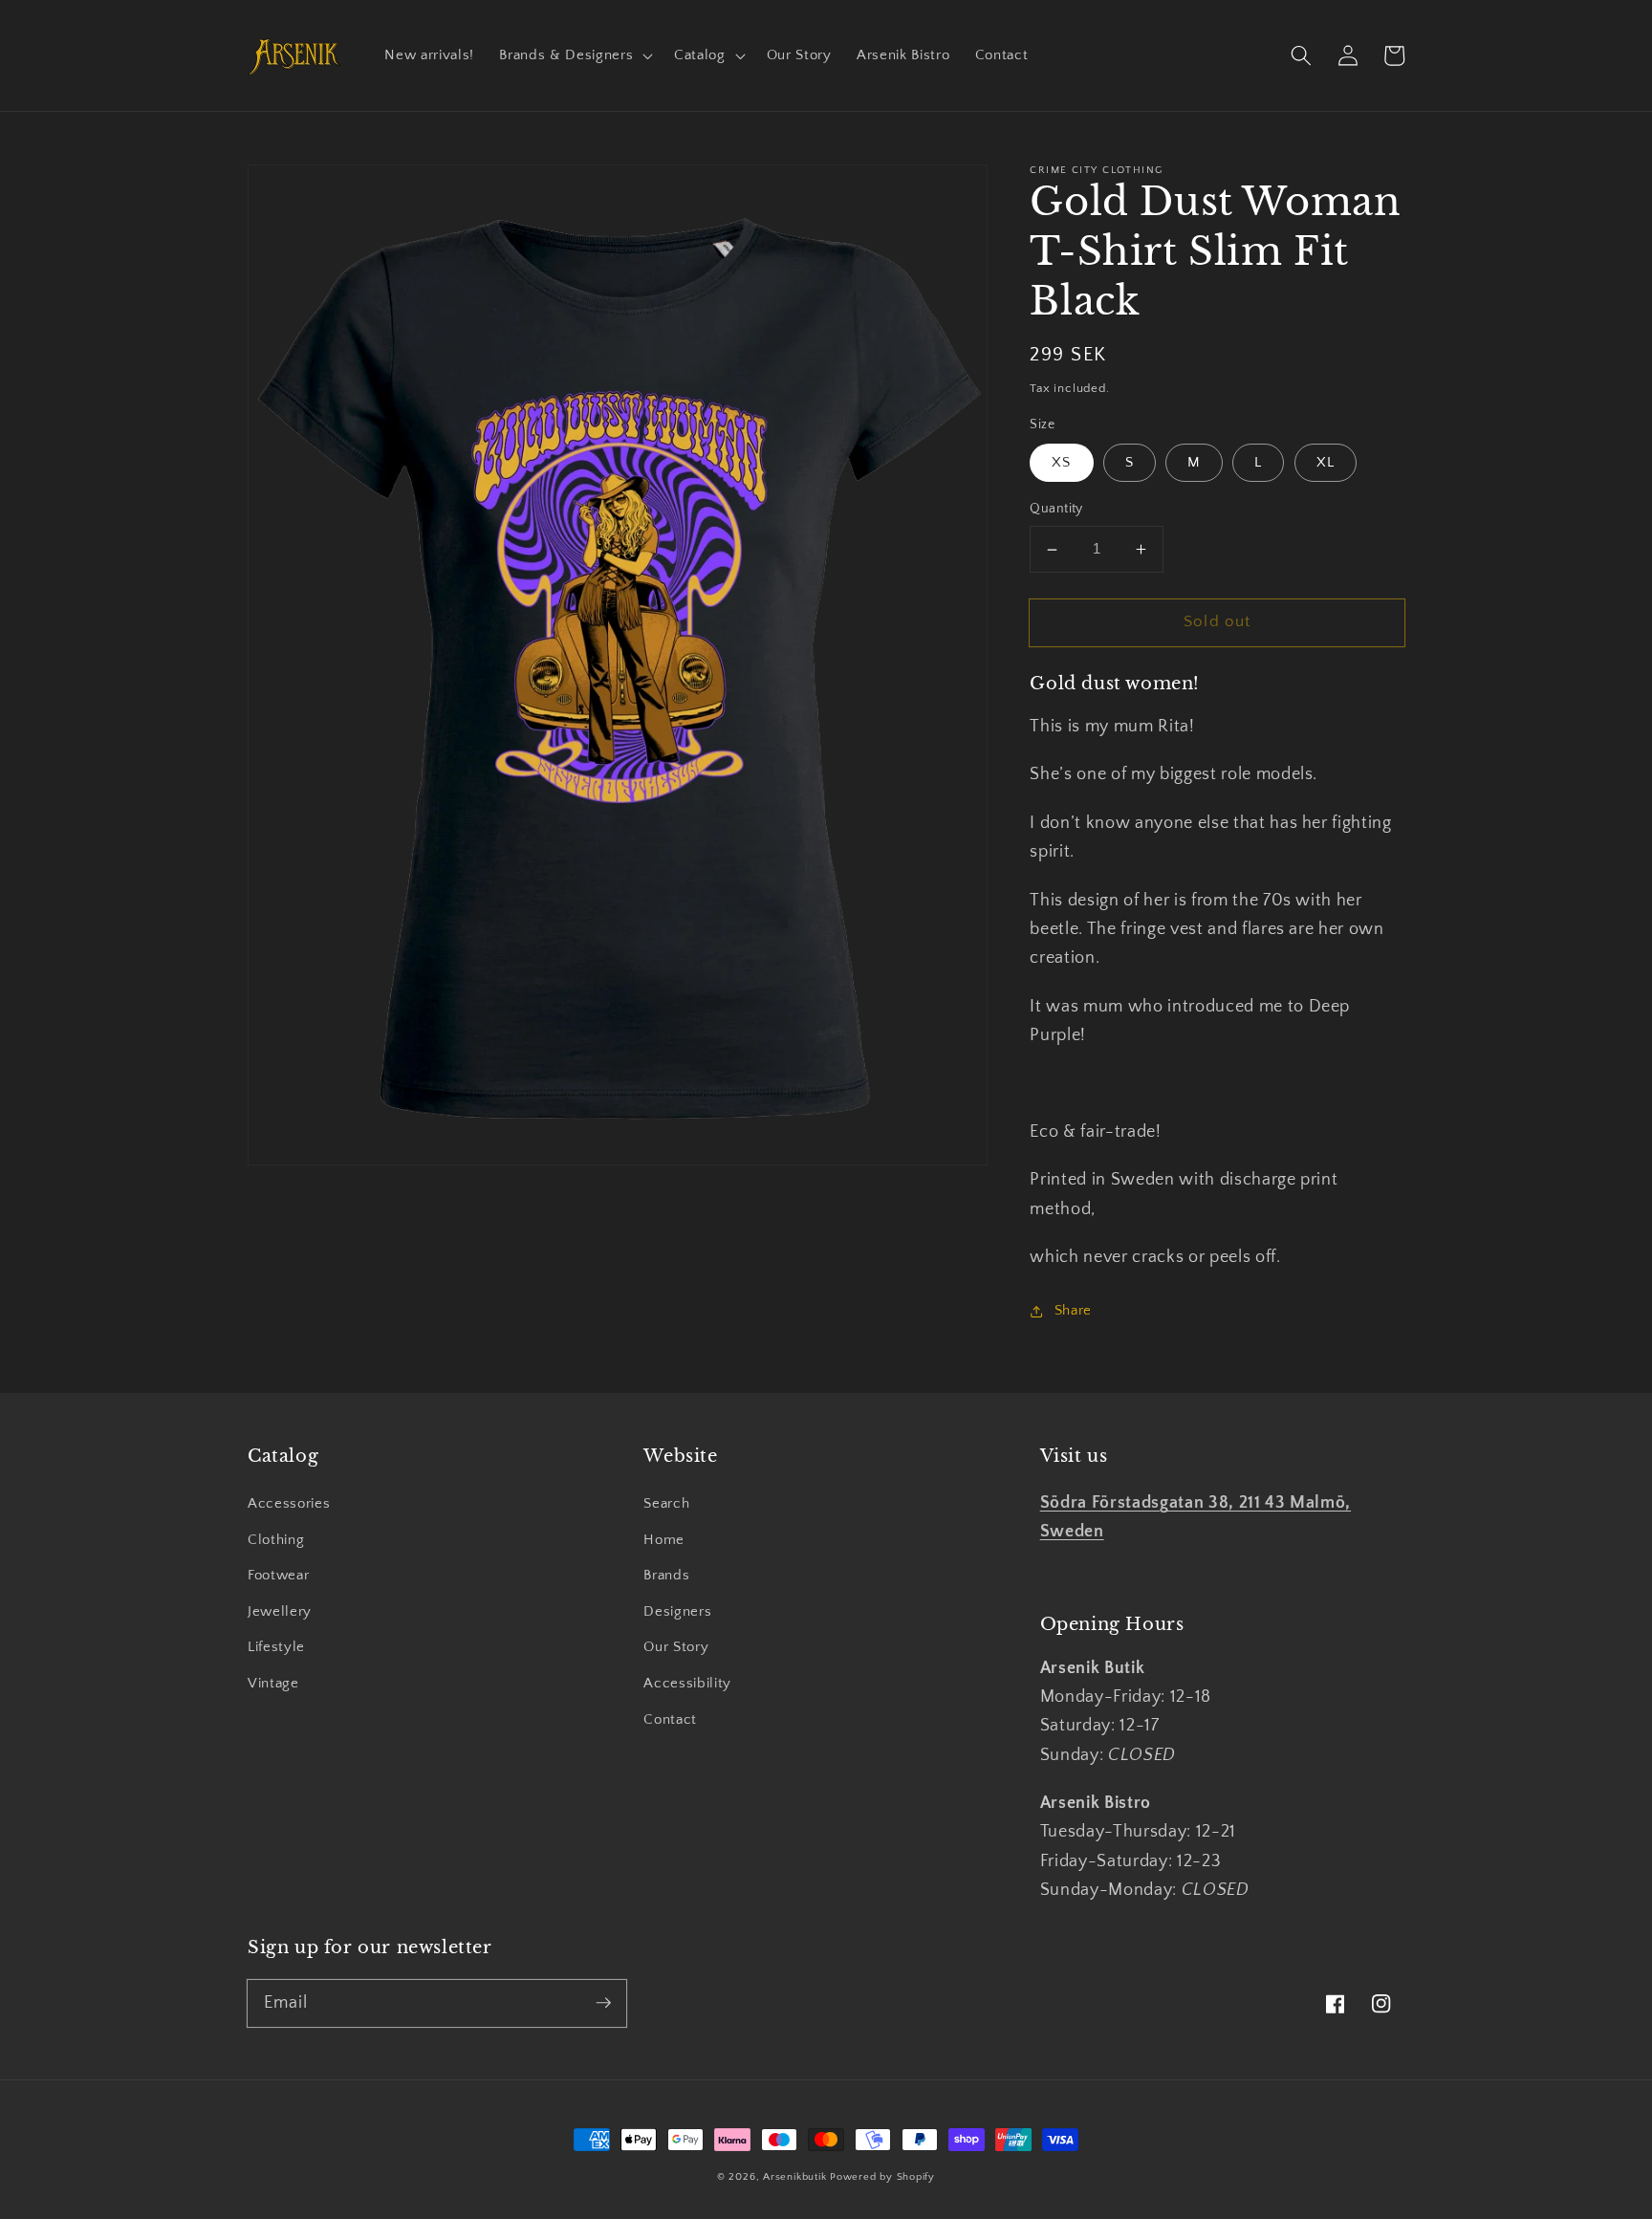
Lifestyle (276, 1647)
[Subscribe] (603, 2003)
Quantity (1056, 510)
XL (1326, 463)
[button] (574, 55)
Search (666, 1503)
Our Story (676, 1647)
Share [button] (1073, 1310)
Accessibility (687, 1683)
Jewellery (280, 1611)
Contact (670, 1719)
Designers (677, 1611)
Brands (666, 1575)
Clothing (276, 1540)
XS (1061, 463)
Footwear (278, 1575)
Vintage (273, 1683)
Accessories (289, 1503)
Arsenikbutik (794, 2177)
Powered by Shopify (882, 2177)
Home (664, 1540)
